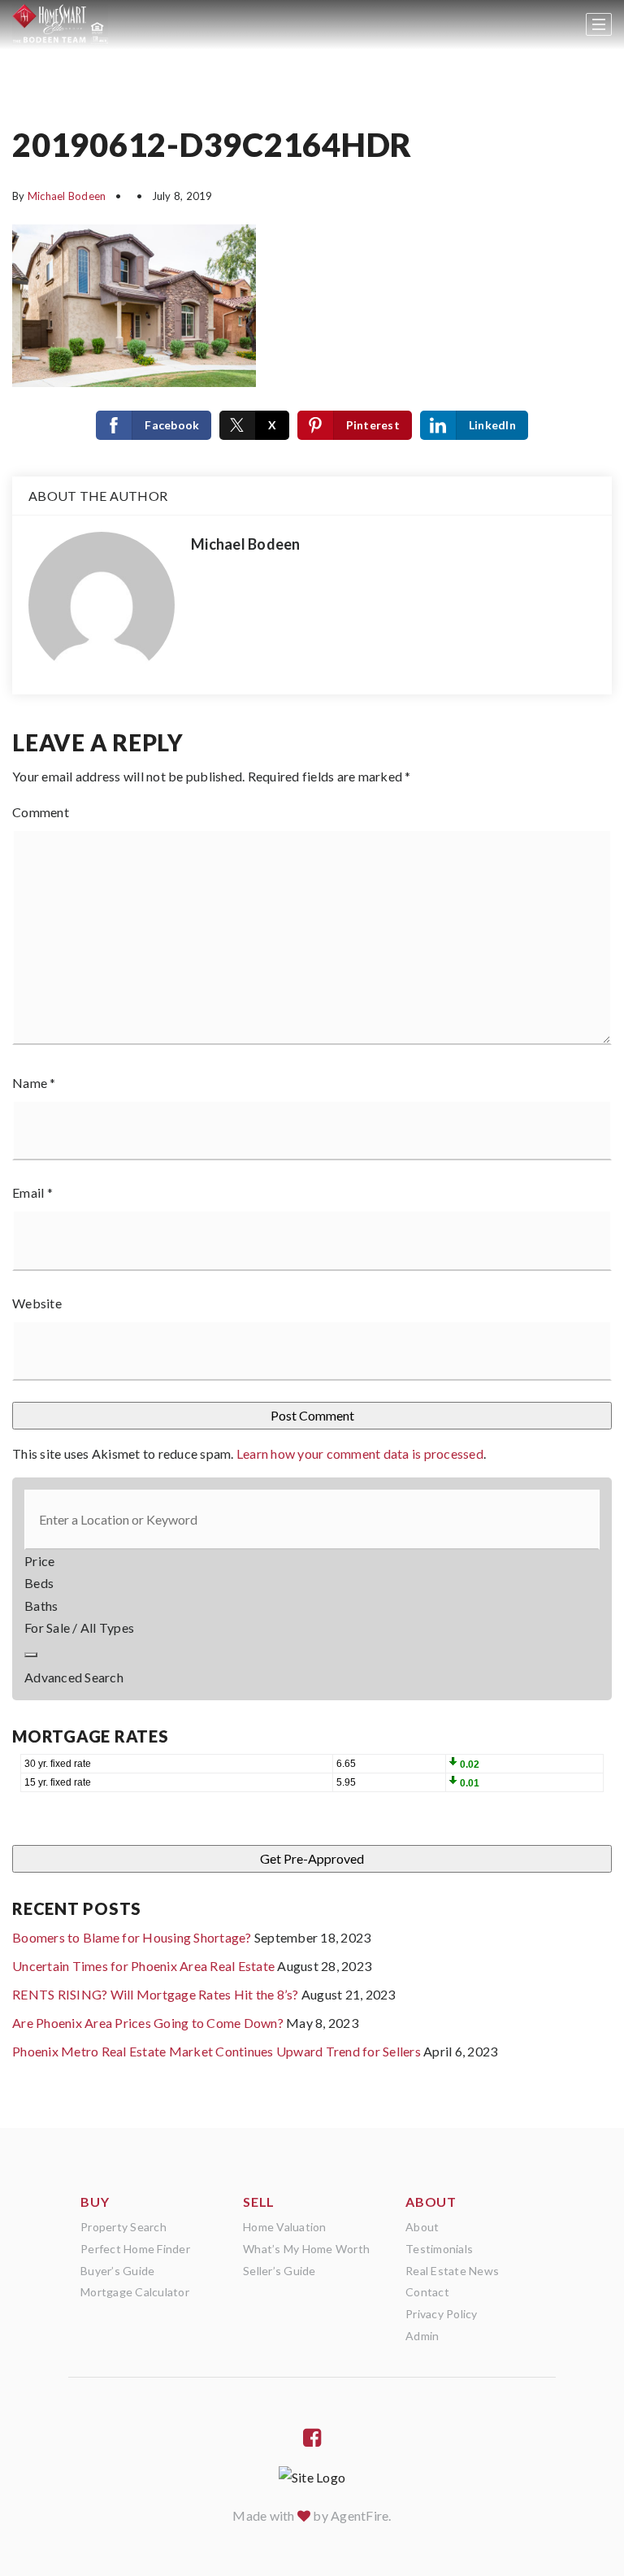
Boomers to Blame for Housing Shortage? (132, 1937)
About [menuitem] (422, 2227)
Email (32, 1192)
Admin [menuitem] (422, 2336)
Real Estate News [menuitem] (452, 2271)
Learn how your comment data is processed (360, 1453)
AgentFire (360, 2515)
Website (37, 1303)
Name (34, 1083)
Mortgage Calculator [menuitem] (135, 2292)
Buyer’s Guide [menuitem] (117, 2271)
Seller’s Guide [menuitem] (279, 2271)
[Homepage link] (60, 24)
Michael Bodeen (67, 196)
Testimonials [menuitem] (439, 2249)
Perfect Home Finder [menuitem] (135, 2249)
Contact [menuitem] (427, 2292)
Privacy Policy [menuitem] (442, 2314)
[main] (312, 1064)
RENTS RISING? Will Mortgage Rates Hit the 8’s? (156, 1994)
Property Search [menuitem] (123, 2227)
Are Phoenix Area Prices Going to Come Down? (148, 2023)
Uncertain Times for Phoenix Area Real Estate (143, 1966)
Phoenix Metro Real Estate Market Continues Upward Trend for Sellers (217, 2051)
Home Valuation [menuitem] (285, 2227)
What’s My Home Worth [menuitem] (306, 2249)
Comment (41, 812)
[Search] (31, 1655)
